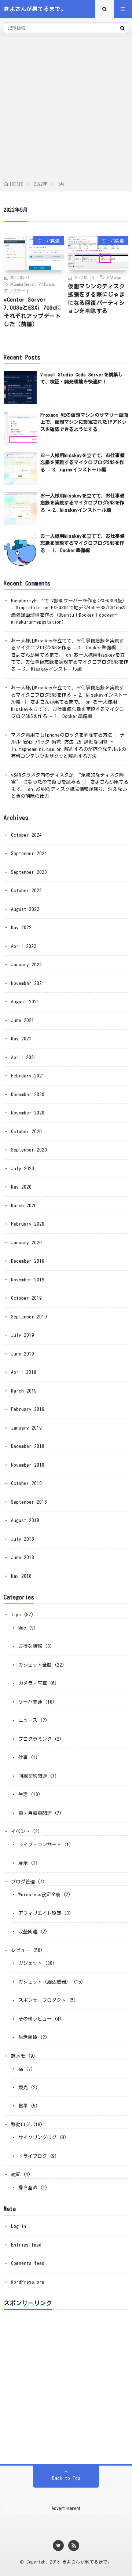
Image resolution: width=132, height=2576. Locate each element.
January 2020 (26, 1243)
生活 (23, 1794)
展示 (23, 1863)
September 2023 (29, 872)
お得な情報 (30, 1646)
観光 (23, 2088)
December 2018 (28, 1446)
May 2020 (21, 1187)
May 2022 (21, 928)
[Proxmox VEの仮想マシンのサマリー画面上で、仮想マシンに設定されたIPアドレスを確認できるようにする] (20, 428)
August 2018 (25, 1520)
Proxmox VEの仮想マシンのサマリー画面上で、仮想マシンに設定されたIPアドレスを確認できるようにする (84, 422)
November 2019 (28, 1280)
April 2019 (24, 1372)
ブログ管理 (23, 1882)
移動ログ (21, 2125)
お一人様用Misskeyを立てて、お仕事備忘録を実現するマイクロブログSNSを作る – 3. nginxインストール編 (82, 463)
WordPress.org (28, 2282)
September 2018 (29, 1502)
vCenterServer (22, 284)
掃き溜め (28, 2188)
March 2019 (24, 1391)
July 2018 (23, 1539)
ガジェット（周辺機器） (45, 1982)
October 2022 (26, 891)
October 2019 (26, 1298)
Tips (16, 1615)
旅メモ (18, 2056)
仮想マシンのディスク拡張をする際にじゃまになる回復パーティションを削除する (96, 299)
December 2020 (28, 1094)
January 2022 (26, 965)
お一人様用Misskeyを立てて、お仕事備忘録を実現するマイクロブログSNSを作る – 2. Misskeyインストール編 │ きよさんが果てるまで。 (69, 695)
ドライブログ (33, 2156)
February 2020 (28, 1224)
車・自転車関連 (35, 1813)
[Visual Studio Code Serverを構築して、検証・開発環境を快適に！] (20, 388)
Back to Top (66, 2478)
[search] (122, 28)
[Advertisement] (66, 110)
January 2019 (26, 1428)
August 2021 (25, 1002)
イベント (21, 1831)
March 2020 (24, 1206)
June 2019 (23, 1354)
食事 (23, 2106)
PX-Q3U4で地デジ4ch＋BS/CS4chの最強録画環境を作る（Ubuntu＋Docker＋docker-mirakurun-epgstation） (68, 615)
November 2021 (28, 983)
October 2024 (26, 835)
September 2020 (29, 1150)
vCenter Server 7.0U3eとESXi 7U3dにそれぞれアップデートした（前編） (33, 312)
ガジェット (30, 1963)
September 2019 (29, 1317)
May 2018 (21, 1576)
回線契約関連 (33, 1776)
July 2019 (23, 1335)
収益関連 (28, 1932)
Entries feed (26, 2245)
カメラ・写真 (33, 1683)
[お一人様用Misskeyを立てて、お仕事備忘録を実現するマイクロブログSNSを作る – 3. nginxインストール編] (20, 468)
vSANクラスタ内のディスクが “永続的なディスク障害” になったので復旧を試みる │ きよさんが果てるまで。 (70, 782)
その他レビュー (35, 2019)
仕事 (23, 1757)
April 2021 (24, 1057)
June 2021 (23, 1020)
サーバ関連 (49, 241)
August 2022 (25, 909)
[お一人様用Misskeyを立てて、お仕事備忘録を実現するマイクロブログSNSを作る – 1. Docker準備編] (20, 549)
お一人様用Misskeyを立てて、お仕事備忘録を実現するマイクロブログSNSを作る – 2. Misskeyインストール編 (82, 503)
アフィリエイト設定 (40, 1913)
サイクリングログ (37, 2137)
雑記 (16, 2174)
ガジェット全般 (35, 1665)
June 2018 (23, 1557)
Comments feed (28, 2263)
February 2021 (28, 1076)
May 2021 (21, 1039)
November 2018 (28, 1465)
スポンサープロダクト (42, 2000)
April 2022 (24, 946)
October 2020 (26, 1132)
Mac (22, 1628)
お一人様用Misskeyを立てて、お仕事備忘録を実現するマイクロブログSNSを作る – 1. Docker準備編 (82, 543)
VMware (46, 284)
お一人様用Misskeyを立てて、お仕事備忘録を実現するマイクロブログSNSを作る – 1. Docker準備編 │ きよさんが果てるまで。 (67, 648)
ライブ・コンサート (40, 1845)
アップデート (17, 291)
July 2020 (23, 1169)
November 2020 (28, 1113)
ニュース (28, 1720)
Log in (19, 2226)
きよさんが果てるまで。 (87, 2562)
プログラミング (35, 1739)
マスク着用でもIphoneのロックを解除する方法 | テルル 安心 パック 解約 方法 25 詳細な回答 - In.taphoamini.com (68, 742)
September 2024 (29, 853)
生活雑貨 (28, 2037)
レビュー (21, 1950)
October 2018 (26, 1483)
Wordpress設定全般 (39, 1895)
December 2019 (28, 1261)
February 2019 (28, 1409)
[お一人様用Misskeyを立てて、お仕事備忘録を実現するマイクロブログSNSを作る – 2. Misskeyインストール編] (20, 509)
